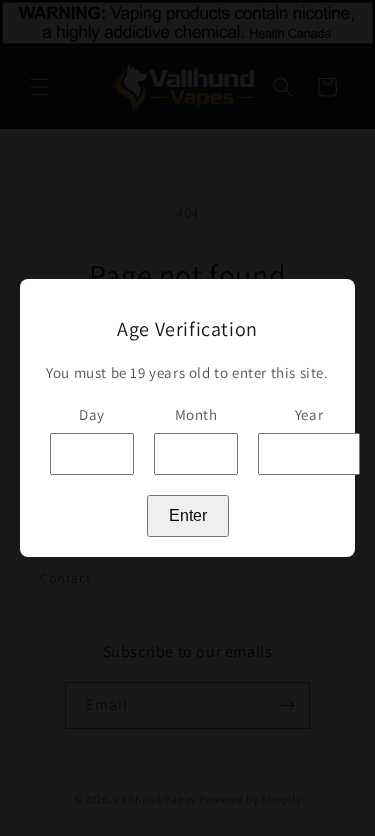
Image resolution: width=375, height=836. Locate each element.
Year (309, 414)
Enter (188, 515)
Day (92, 414)
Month (196, 414)
